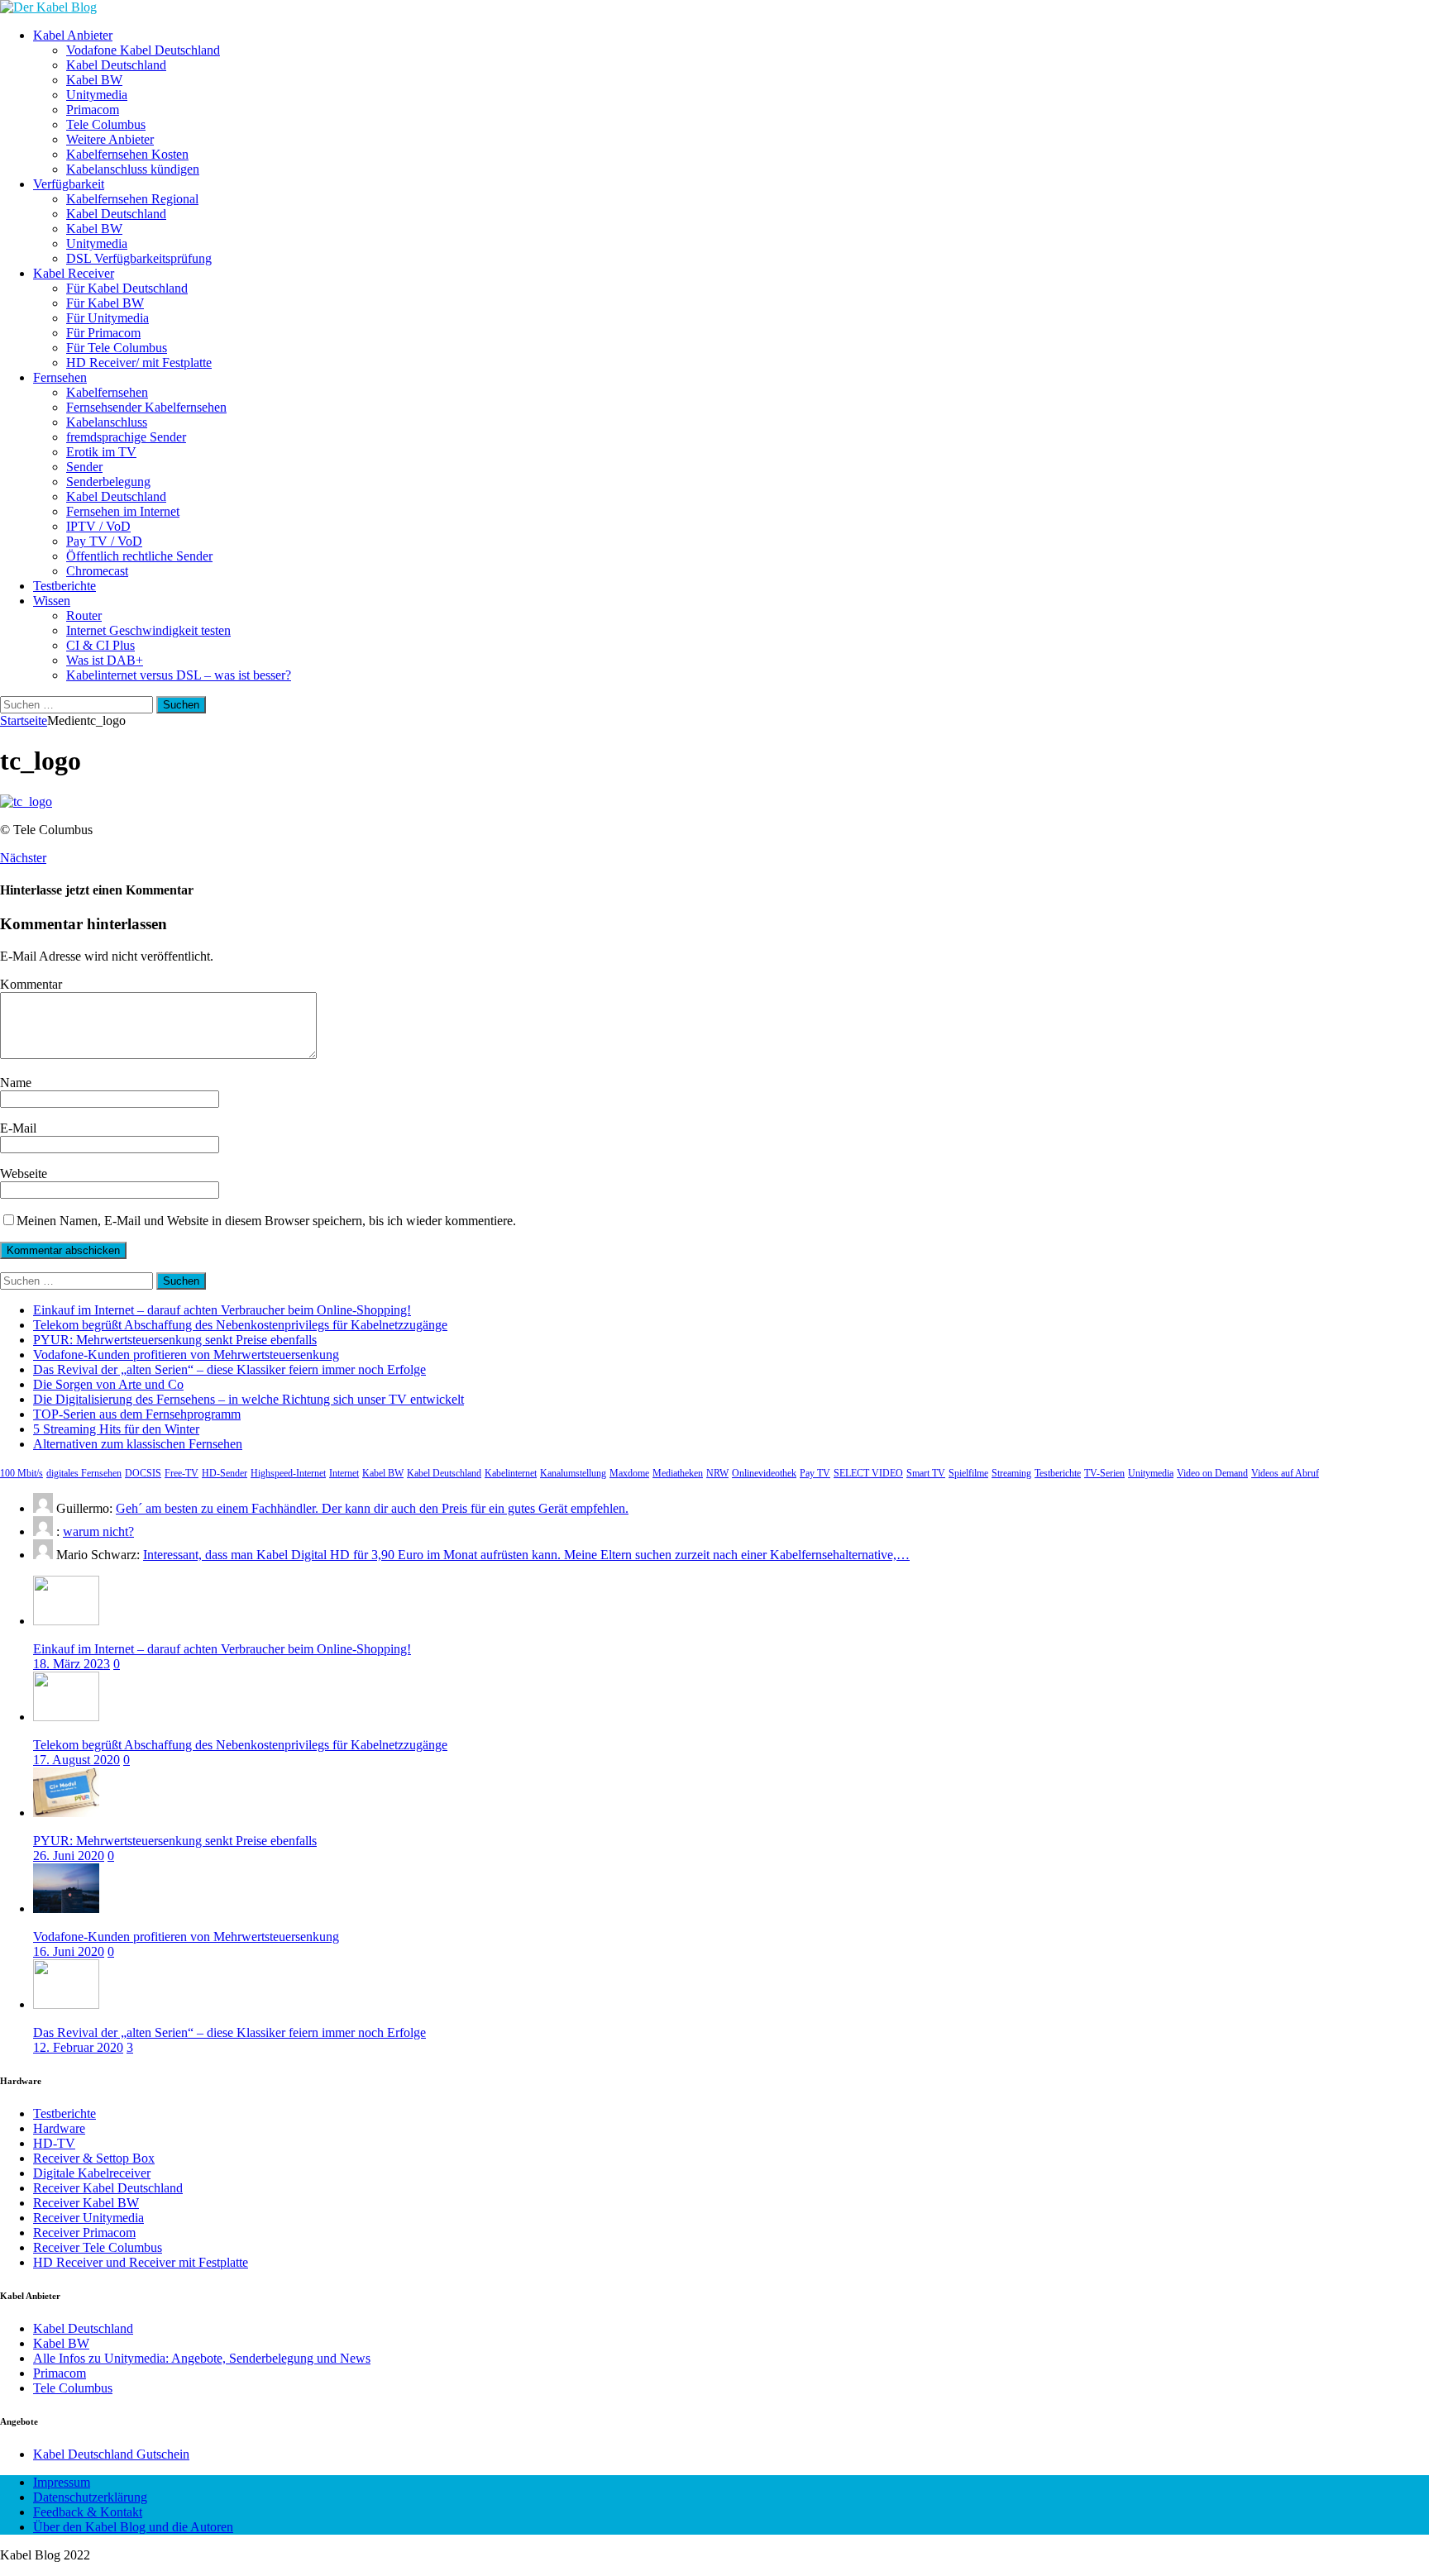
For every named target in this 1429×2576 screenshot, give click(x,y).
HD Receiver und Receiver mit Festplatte (141, 2262)
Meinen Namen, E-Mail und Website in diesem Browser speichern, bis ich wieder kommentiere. (266, 1221)
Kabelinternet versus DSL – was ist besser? (179, 675)
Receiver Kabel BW (86, 2203)
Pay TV (815, 1473)
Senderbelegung (108, 482)
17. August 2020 (76, 1760)
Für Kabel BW (105, 303)
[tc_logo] (26, 801)
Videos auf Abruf (1285, 1473)
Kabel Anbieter (73, 35)
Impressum (62, 2482)
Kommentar (31, 984)
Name (16, 1083)
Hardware (59, 2128)
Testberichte (65, 586)
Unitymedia (97, 95)
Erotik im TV (101, 452)
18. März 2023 (72, 1664)
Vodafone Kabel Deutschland (143, 50)
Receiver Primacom (84, 2233)
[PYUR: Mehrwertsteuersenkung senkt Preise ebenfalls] (66, 1813)
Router (84, 615)
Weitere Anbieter (110, 139)
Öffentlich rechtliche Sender (139, 556)
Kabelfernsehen (107, 392)
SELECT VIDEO (868, 1473)
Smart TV (926, 1473)
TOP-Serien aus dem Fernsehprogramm (137, 1414)
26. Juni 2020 (69, 1856)
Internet (344, 1473)
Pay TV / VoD (104, 541)
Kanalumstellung (573, 1473)
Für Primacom (103, 333)
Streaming (1011, 1473)
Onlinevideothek (764, 1473)
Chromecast (97, 571)
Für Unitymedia (108, 318)
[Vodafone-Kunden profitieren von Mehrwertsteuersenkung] (66, 1908)
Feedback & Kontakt (88, 2512)
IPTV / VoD (98, 526)
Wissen (52, 601)
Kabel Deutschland (116, 65)
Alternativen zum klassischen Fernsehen (138, 1444)
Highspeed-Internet (288, 1473)
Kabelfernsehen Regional (132, 199)
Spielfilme (968, 1473)
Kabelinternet (511, 1473)
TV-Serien (1104, 1473)
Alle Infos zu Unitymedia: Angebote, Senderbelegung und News (202, 2358)
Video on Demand (1212, 1473)
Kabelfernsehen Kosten (127, 154)
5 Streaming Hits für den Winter (116, 1429)
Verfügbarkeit (69, 184)
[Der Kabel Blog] (48, 7)
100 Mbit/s (22, 1473)
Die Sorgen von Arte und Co (108, 1384)
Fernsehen (60, 377)
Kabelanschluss (107, 422)
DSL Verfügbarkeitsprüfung (139, 258)
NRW (717, 1473)
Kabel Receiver (74, 273)
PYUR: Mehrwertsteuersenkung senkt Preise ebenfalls (175, 1340)
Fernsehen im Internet (123, 511)
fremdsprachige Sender (126, 437)
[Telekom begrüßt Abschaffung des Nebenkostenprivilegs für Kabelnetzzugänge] (66, 1717)
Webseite (24, 1174)
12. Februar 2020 (78, 2047)
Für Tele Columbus (117, 348)
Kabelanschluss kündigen (133, 169)
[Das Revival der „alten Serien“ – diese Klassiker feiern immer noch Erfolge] (66, 2004)
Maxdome (629, 1473)
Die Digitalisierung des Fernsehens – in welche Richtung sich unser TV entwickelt (249, 1399)
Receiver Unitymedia (88, 2218)
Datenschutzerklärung (90, 2497)
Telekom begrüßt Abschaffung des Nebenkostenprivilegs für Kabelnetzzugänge (240, 1325)
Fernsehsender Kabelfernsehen (146, 407)
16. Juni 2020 (69, 1951)
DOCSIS (143, 1473)
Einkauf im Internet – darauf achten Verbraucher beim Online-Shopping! (222, 1310)
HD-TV (54, 2143)
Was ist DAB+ (105, 660)
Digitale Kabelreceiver (92, 2173)
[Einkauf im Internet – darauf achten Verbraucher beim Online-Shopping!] (66, 1621)
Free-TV (182, 1473)
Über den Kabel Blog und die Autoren (133, 2527)
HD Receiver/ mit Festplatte (139, 363)
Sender (84, 467)
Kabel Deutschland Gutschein (111, 2454)
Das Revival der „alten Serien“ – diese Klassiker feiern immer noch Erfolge (229, 1369)
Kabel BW (94, 80)
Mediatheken (678, 1473)
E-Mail (18, 1128)
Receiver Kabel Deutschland (108, 2188)
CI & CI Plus (100, 645)
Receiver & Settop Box (94, 2158)
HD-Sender (225, 1473)
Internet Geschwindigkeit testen (148, 630)
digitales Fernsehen (84, 1473)
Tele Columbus (106, 124)
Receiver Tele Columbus (98, 2247)
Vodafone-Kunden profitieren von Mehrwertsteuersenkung (186, 1355)
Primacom (93, 110)
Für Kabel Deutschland (127, 288)
